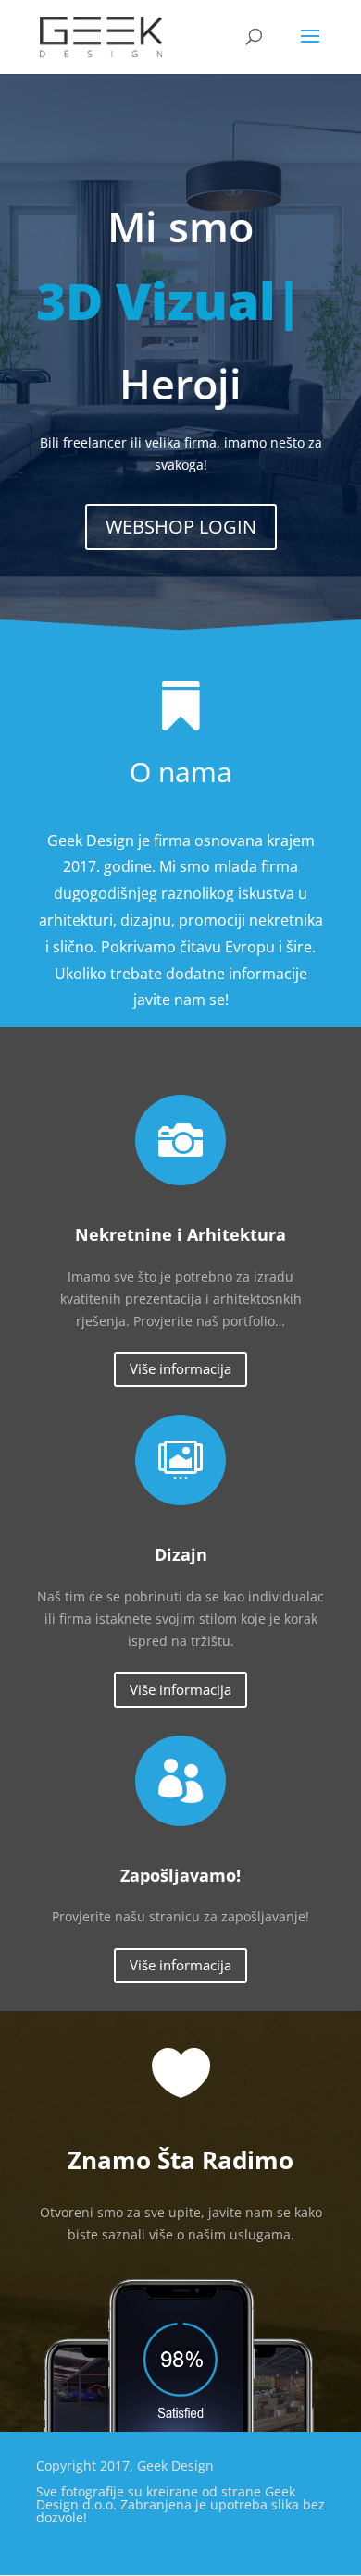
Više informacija (180, 1368)
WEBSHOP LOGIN (181, 527)
